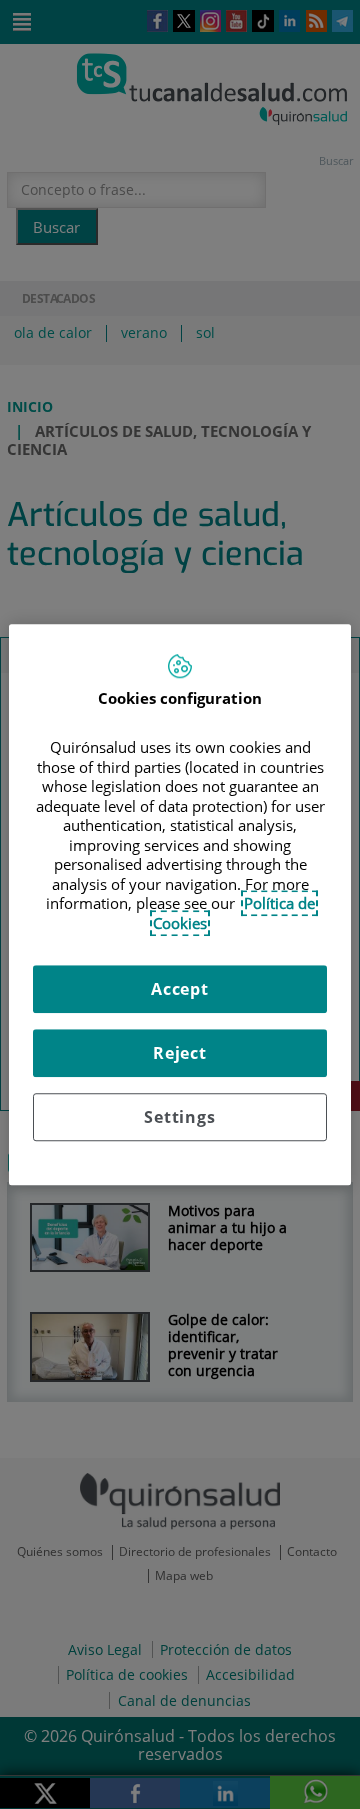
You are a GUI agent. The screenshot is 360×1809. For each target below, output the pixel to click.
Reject (180, 1053)
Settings (179, 1117)
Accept (180, 989)
